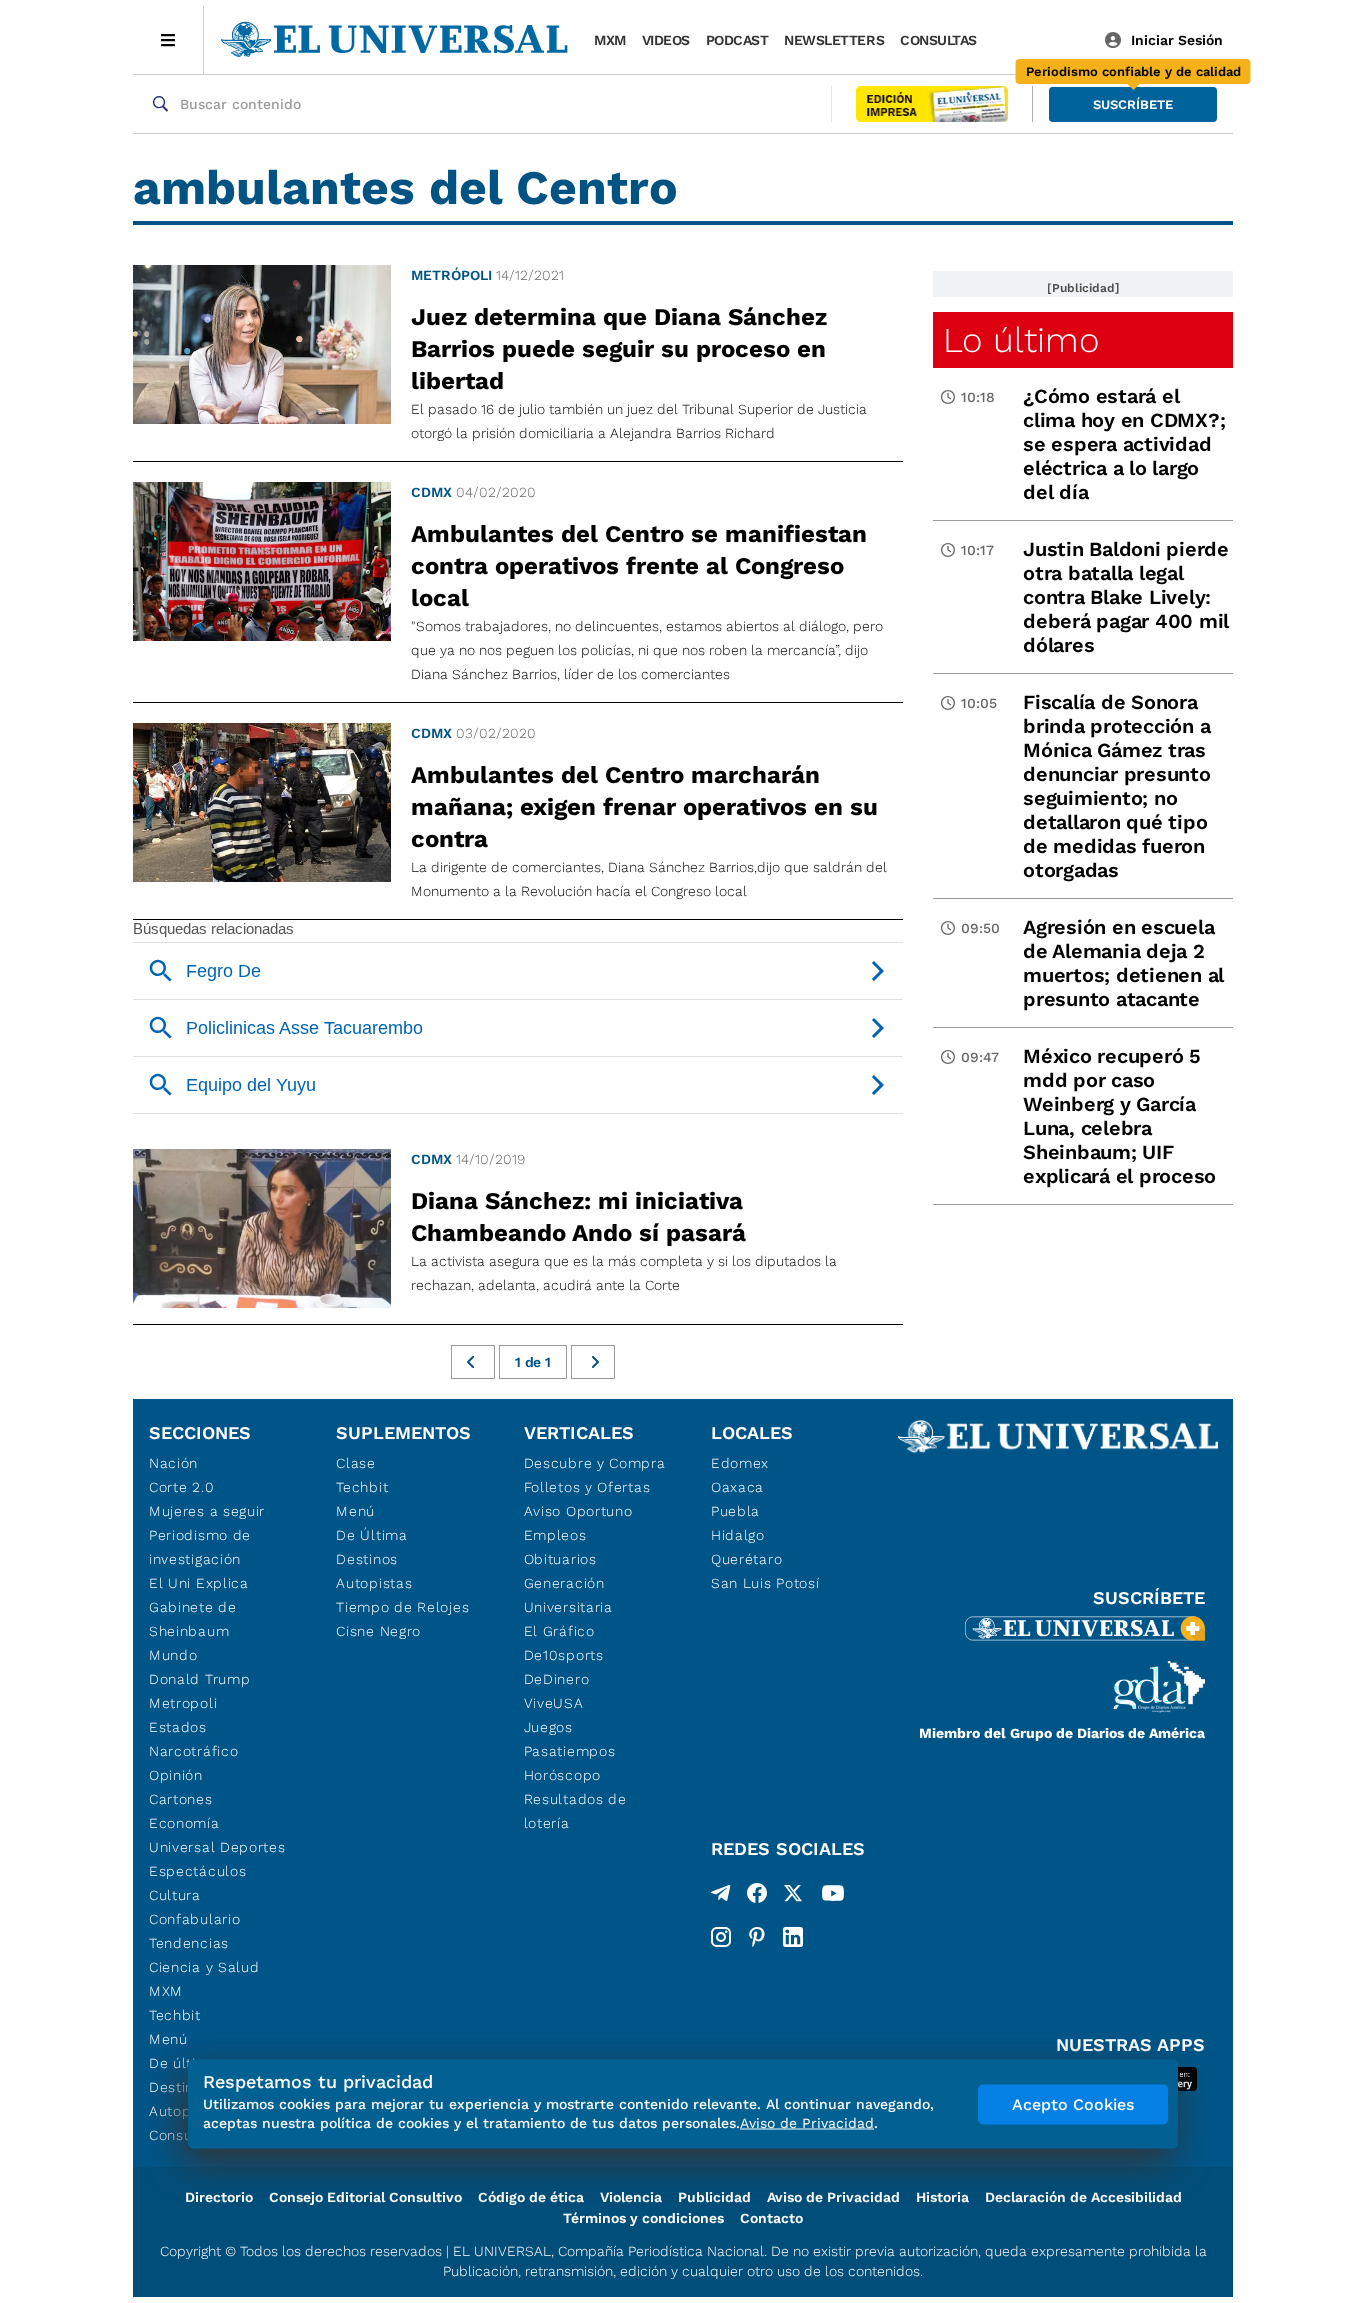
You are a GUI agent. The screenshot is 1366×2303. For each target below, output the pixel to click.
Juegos (548, 1727)
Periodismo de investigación (200, 1547)
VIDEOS (666, 40)
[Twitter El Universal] (793, 1897)
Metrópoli (451, 275)
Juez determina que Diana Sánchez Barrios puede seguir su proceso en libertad (619, 349)
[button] (1133, 104)
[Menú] (168, 40)
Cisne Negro (378, 1631)
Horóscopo (562, 1775)
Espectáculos (197, 1871)
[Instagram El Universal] (721, 1937)
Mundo (173, 1655)
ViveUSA (554, 1703)
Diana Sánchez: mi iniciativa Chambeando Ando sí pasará (578, 1217)
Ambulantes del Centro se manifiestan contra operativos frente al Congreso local (639, 566)
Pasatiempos (570, 1751)
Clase (356, 1463)
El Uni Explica (199, 1583)
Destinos (367, 1559)
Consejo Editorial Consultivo (365, 2197)
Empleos (555, 1535)
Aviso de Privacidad (833, 2197)
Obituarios (560, 1559)
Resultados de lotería (575, 1811)
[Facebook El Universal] (757, 1897)
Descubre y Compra (595, 1463)
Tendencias (189, 1943)
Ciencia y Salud (204, 1967)
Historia (942, 2197)
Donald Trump (199, 1679)
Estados (178, 1727)
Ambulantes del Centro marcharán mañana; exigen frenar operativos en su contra (644, 807)
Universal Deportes (217, 1847)
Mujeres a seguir (207, 1511)
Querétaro (746, 1559)
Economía (184, 1823)
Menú (168, 2039)
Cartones (181, 1799)
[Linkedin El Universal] (793, 1937)
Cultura (175, 1895)
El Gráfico (559, 1631)
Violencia (631, 2197)
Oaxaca (737, 1487)
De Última (371, 1535)
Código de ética (531, 2197)
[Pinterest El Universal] (757, 1937)
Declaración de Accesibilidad (1083, 2197)
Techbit (175, 2015)
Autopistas (374, 1583)
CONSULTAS (938, 40)
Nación (173, 1463)
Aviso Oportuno (578, 1511)
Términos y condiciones (643, 2218)
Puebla (735, 1511)
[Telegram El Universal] (721, 1897)
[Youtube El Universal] (833, 1897)
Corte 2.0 (181, 1487)
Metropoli (183, 1703)
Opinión (176, 1775)
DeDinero (557, 1679)
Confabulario (194, 1919)
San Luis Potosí (765, 1583)
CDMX (431, 492)
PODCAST (737, 40)
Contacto (771, 2218)
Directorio (219, 2197)
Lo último (1021, 340)
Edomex (740, 1463)
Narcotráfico (193, 1751)
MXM (610, 40)
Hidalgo (738, 1535)
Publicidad (714, 2197)
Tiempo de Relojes (402, 1607)
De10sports (564, 1655)
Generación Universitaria (568, 1595)
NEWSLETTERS (834, 40)
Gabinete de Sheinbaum (193, 1619)
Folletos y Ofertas (587, 1487)
